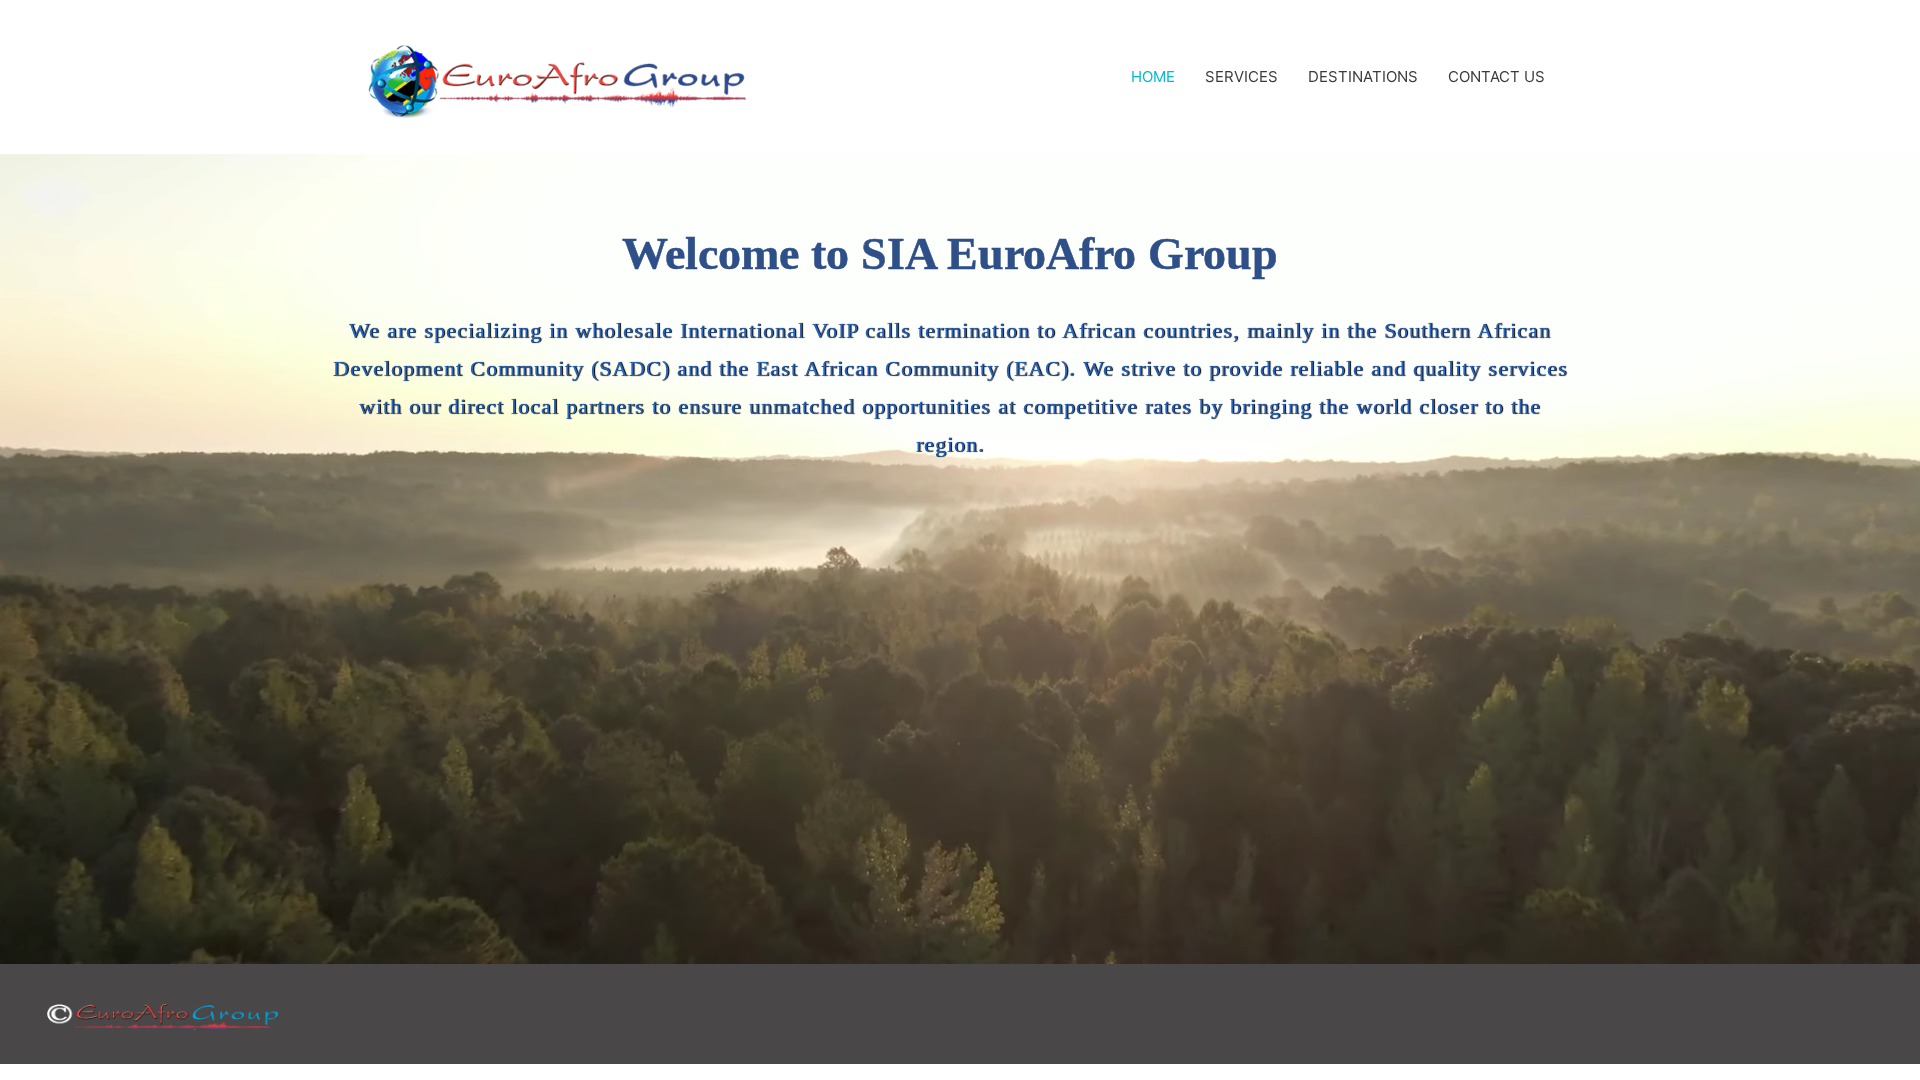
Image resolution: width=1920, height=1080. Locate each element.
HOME (1153, 76)
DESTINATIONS (1363, 76)
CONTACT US (1496, 76)
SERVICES (1241, 76)
